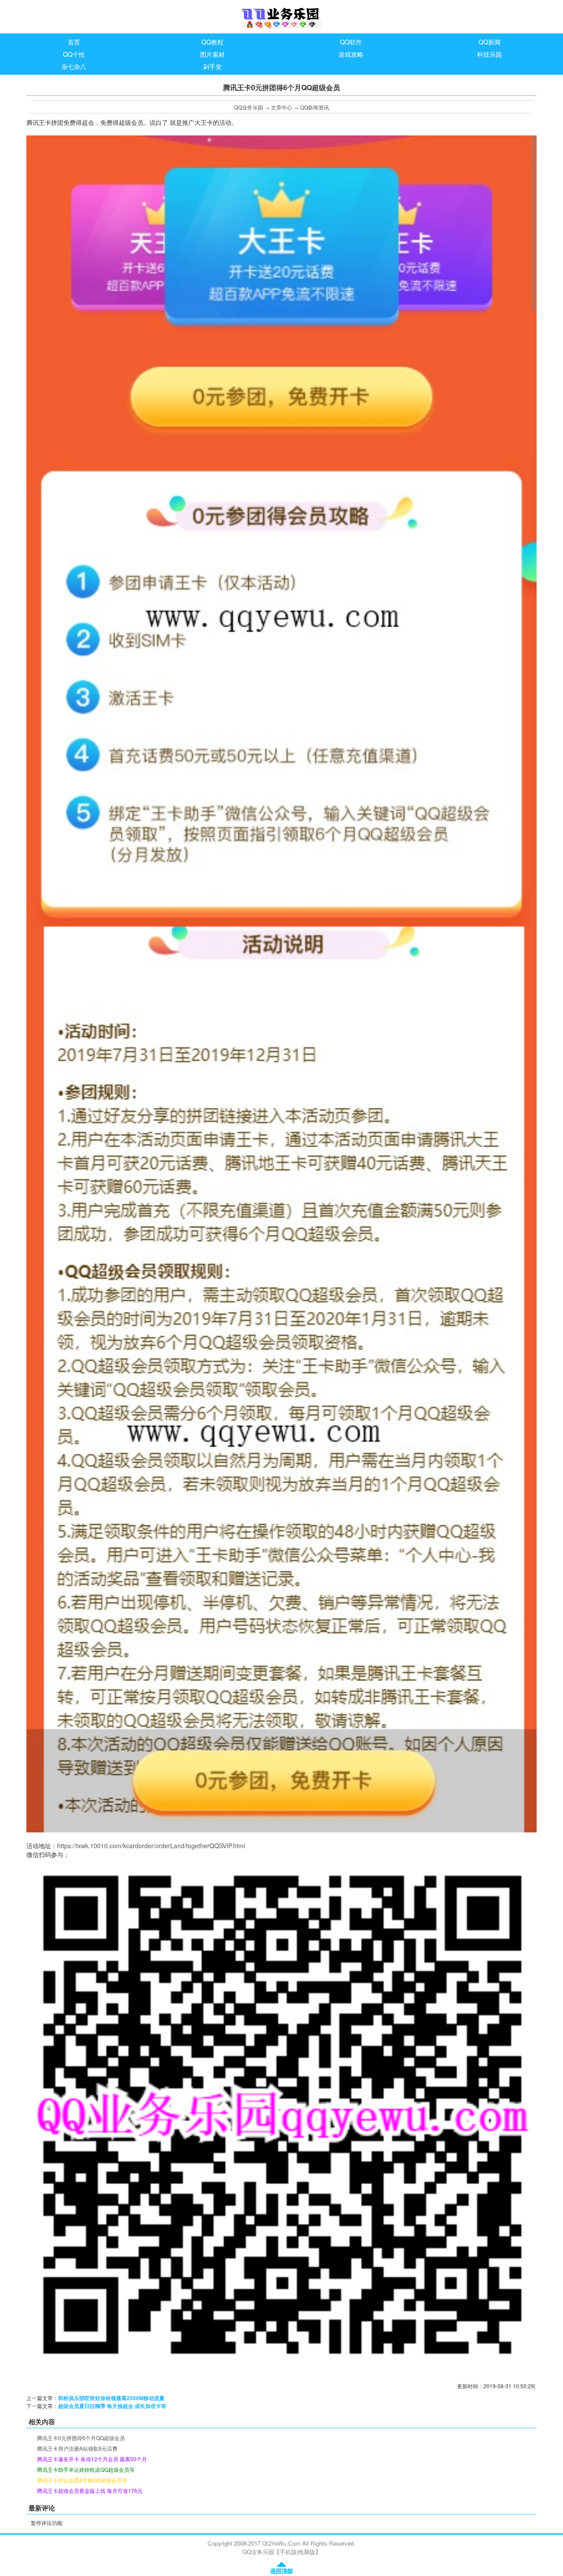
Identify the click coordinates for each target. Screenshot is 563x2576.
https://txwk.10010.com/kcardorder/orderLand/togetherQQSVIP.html (151, 1846)
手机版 (288, 2552)
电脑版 (307, 2552)
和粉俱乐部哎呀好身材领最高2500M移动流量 (111, 2398)
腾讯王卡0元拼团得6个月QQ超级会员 (81, 2438)
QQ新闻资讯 (314, 107)
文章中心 (281, 107)
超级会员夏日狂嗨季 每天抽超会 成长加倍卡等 (112, 2406)
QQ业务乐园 (249, 107)
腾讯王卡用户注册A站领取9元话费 (77, 2448)
